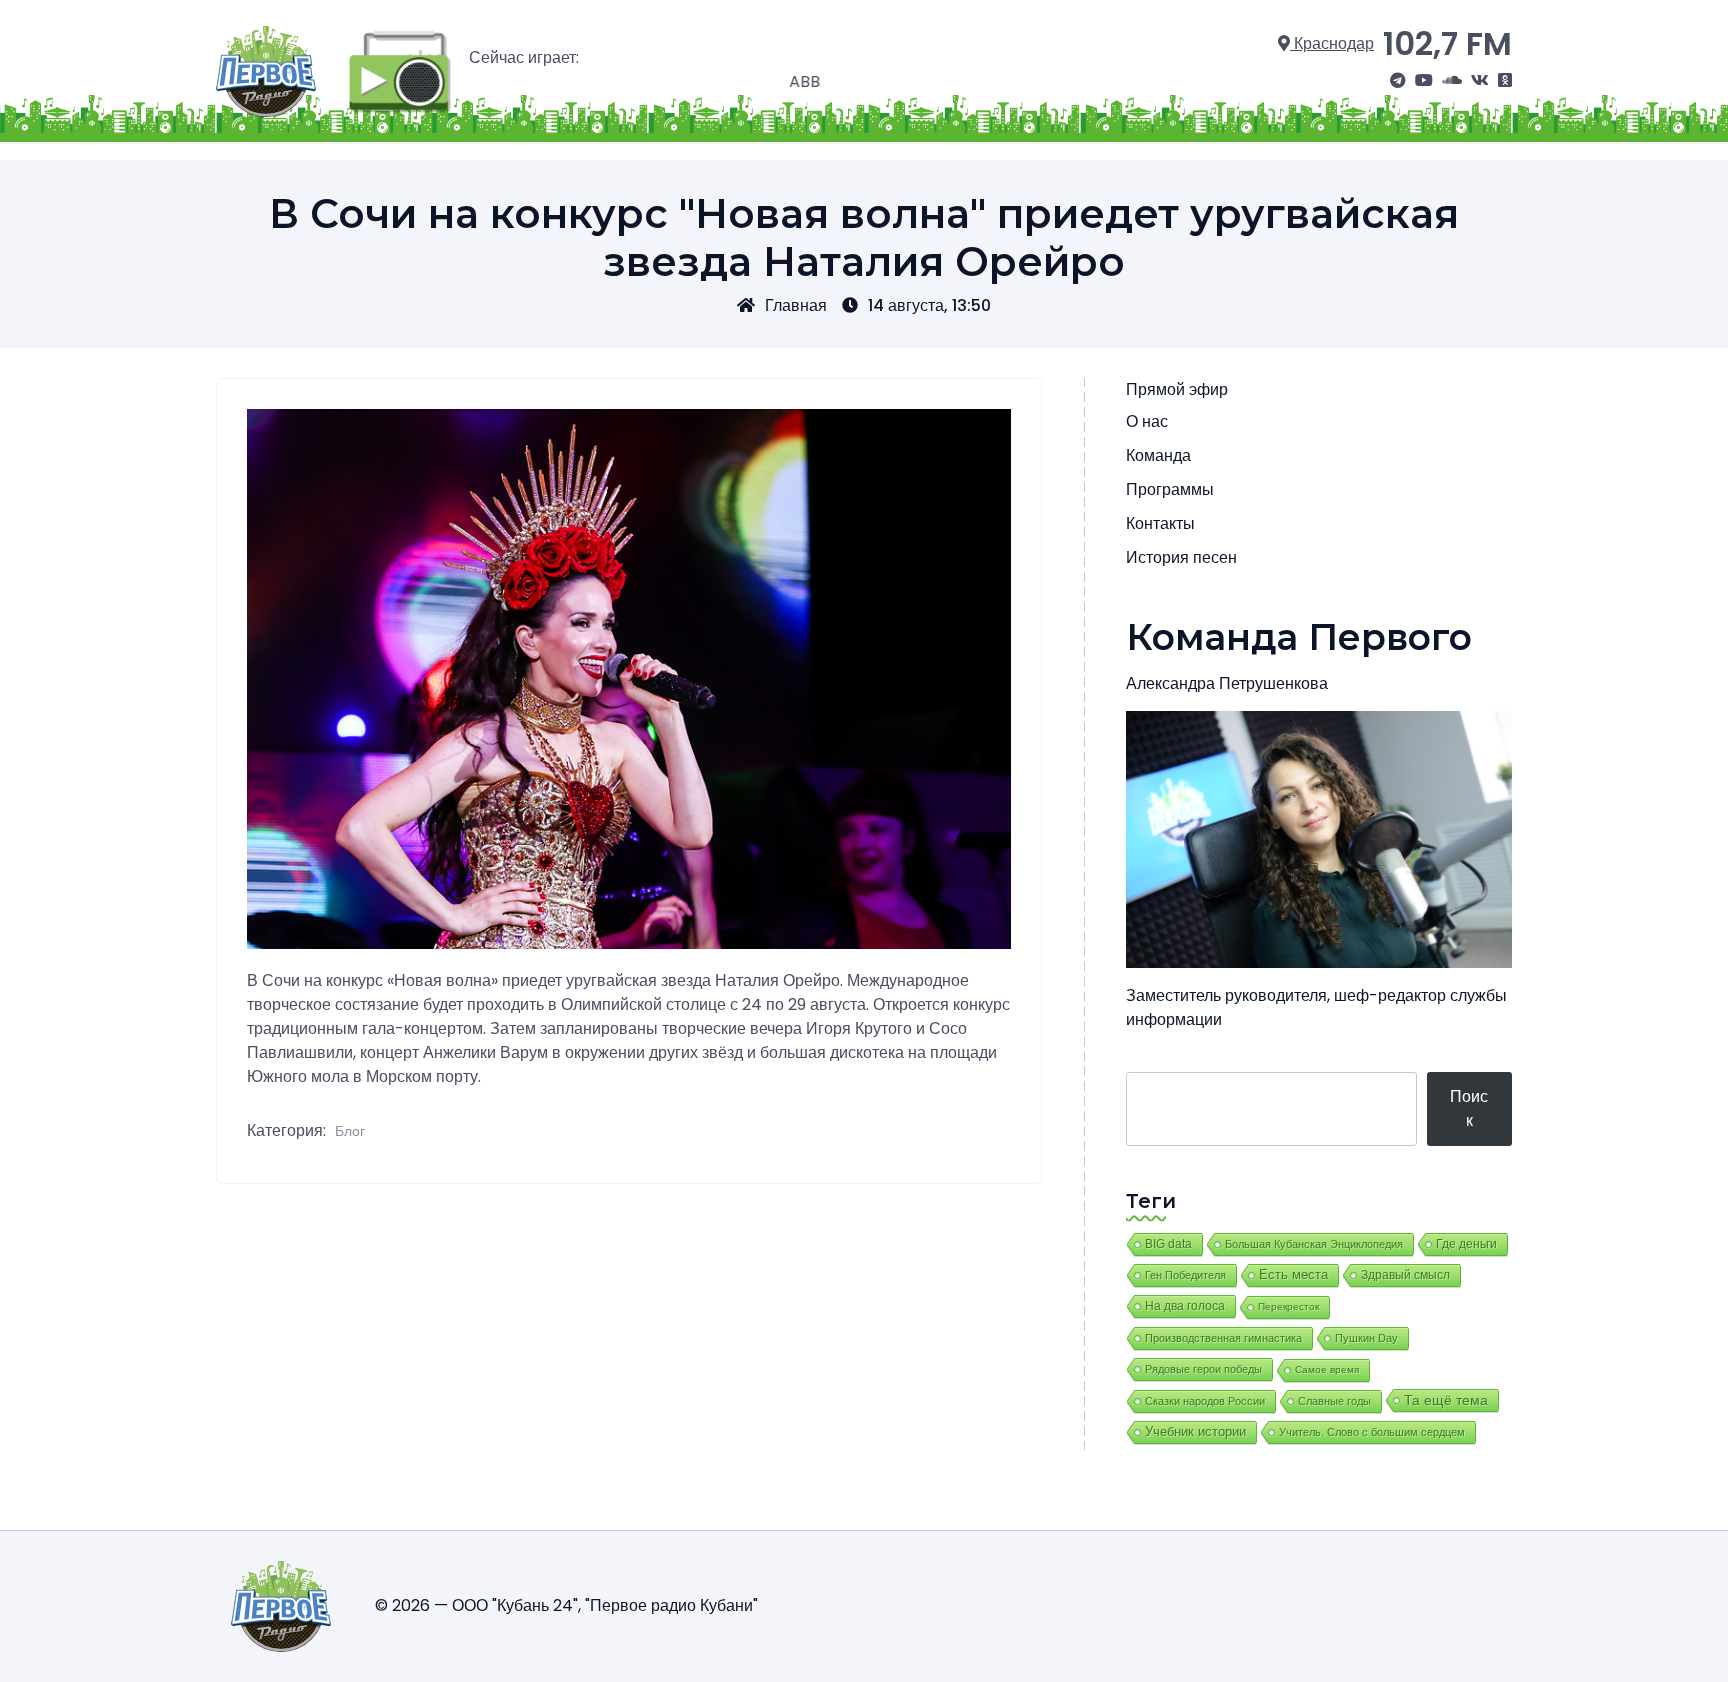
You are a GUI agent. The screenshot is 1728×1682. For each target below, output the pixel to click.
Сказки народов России (1205, 1401)
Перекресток (1288, 1306)
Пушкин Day (1366, 1338)
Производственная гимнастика (1223, 1338)
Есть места (1293, 1275)
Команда (1158, 455)
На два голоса (1185, 1305)
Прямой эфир (1177, 389)
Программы (1170, 489)
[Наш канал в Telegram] (1398, 81)
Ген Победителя (1185, 1275)
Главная (796, 305)
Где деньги (1466, 1244)
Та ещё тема (1446, 1400)
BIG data (1168, 1244)
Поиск (1469, 1108)
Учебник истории (1195, 1431)
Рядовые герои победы (1203, 1369)
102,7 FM (1447, 43)
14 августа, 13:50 (929, 305)
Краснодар (1332, 43)
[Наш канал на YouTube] (1424, 81)
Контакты (1160, 523)
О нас (1147, 421)
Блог (350, 1131)
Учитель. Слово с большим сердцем (1372, 1432)
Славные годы (1334, 1401)
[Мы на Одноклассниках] (1505, 81)
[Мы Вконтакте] (1480, 81)
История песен (1181, 557)
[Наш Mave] (1452, 81)
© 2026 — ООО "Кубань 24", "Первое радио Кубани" (566, 1605)
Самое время (1327, 1369)
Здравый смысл (1405, 1275)
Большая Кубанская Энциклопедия (1314, 1244)
